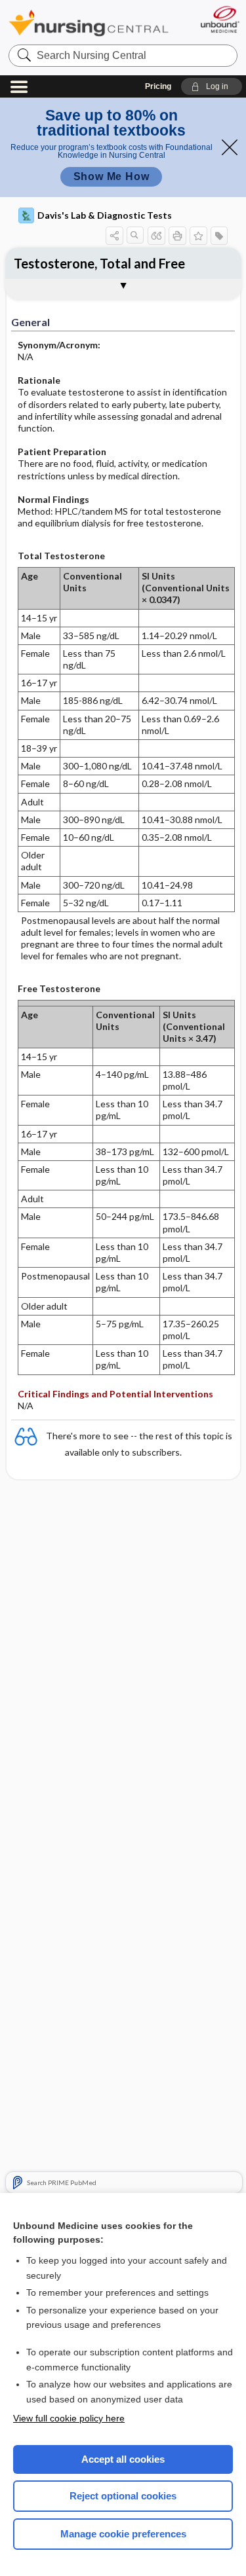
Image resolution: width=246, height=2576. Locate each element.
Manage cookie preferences (123, 2534)
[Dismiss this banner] (230, 147)
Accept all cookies (123, 2459)
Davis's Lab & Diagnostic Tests (105, 215)
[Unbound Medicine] (219, 19)
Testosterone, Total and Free (99, 263)
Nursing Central (89, 23)
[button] (212, 86)
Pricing (158, 86)
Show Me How (112, 176)
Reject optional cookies (123, 2496)
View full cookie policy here (69, 2418)
